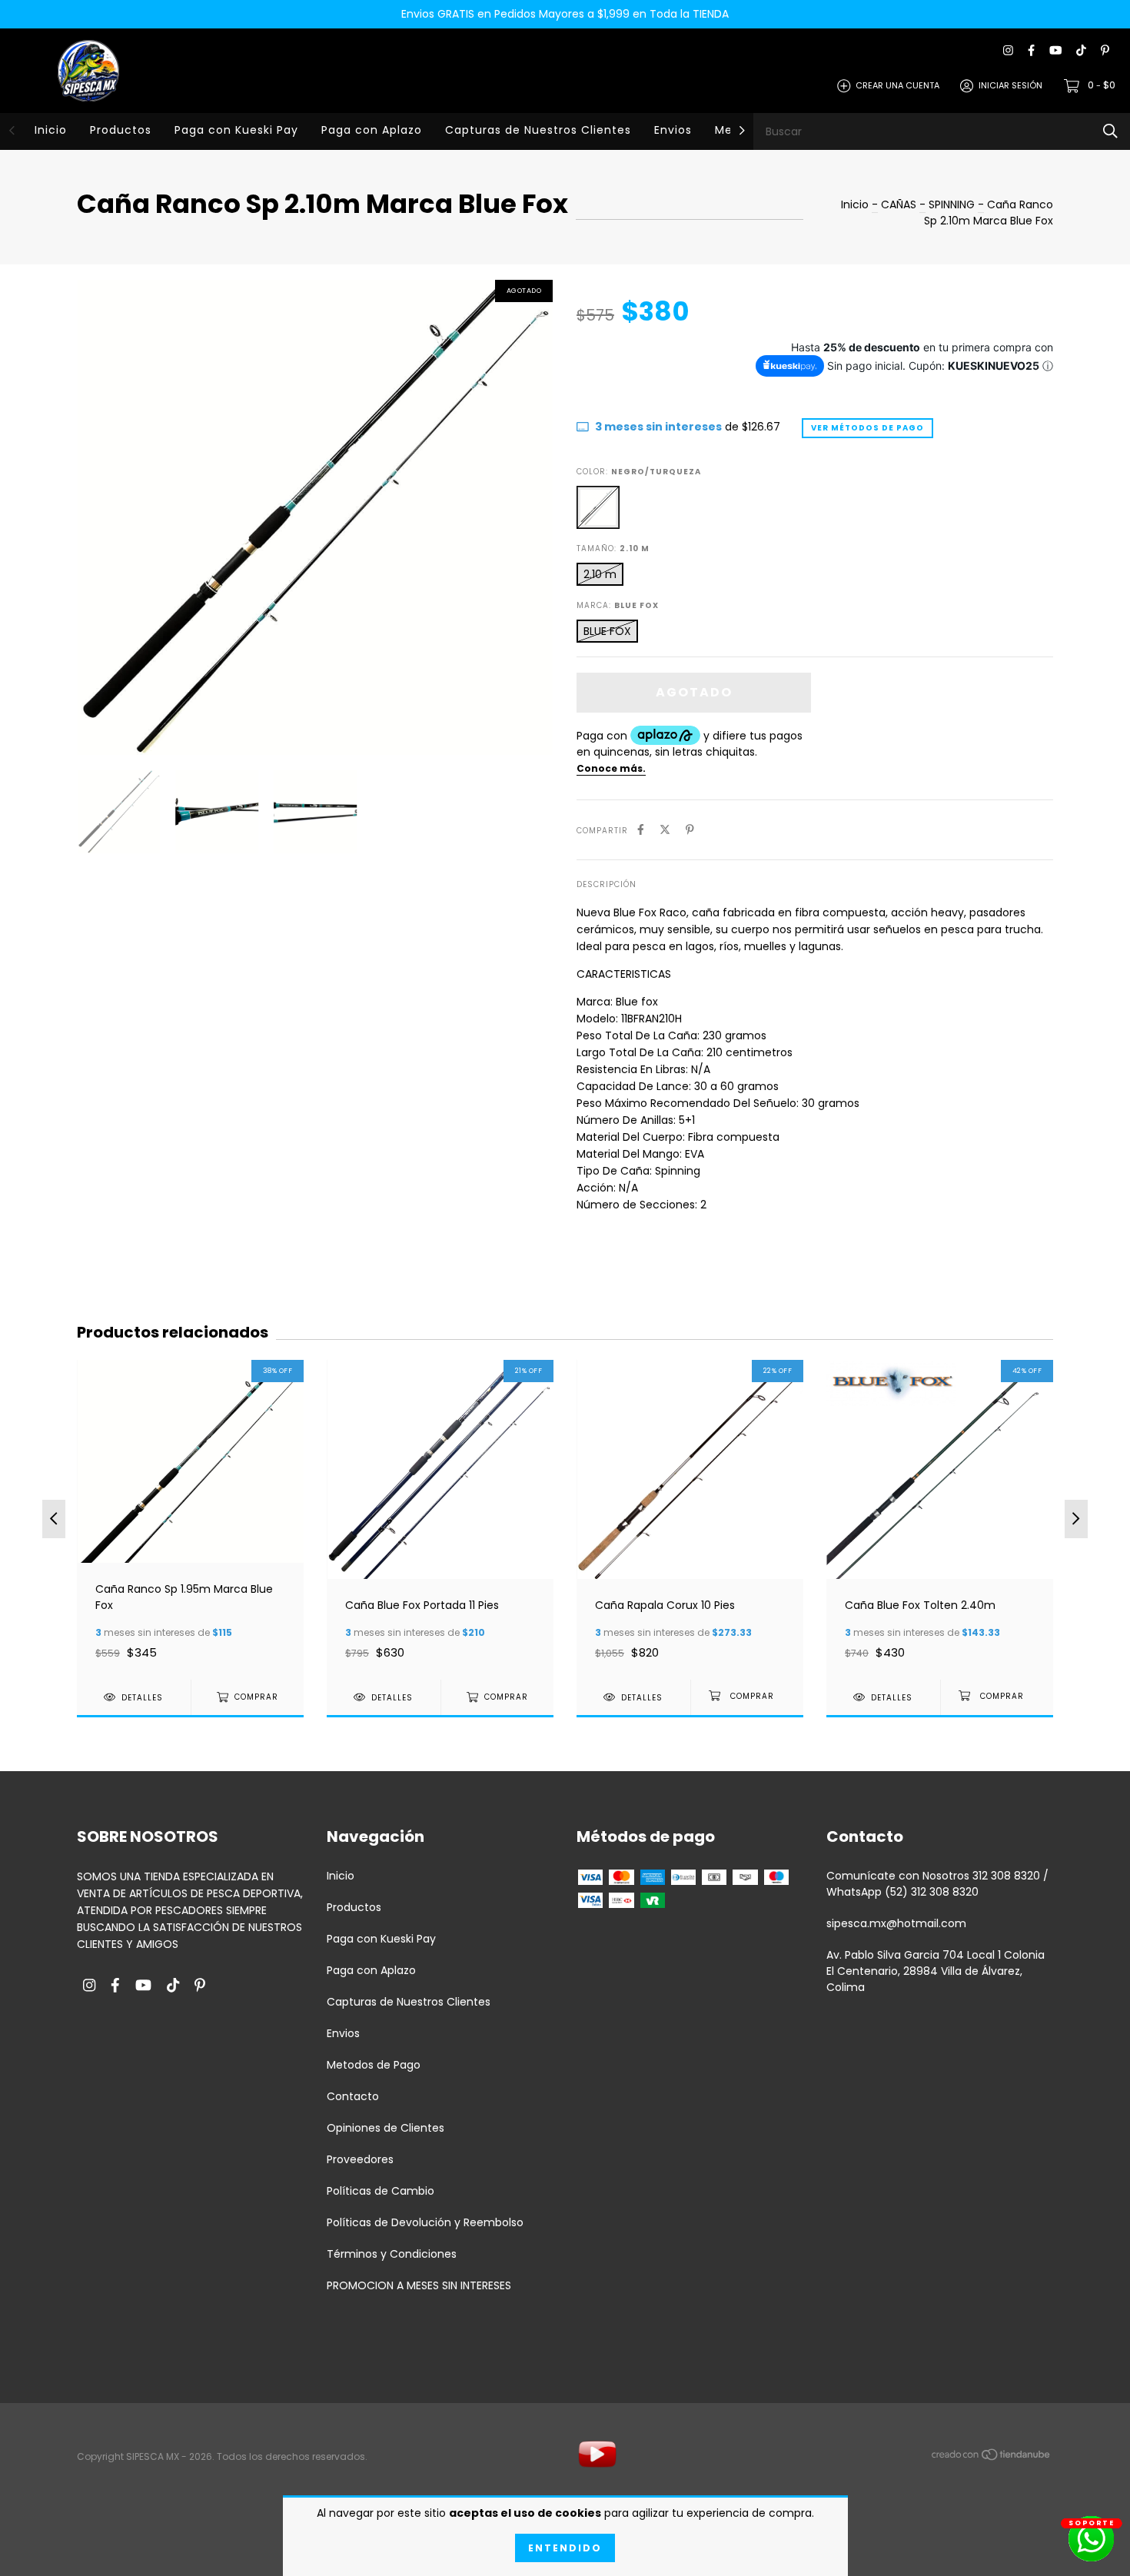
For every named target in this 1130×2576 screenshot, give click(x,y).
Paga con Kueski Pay (236, 130)
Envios (673, 130)
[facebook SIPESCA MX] (1031, 51)
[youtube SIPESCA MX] (1055, 51)
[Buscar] (1110, 131)
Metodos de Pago (374, 2065)
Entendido (565, 2548)
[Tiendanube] (992, 2458)
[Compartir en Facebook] (641, 830)
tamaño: (613, 548)
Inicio (51, 130)
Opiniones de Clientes (386, 2128)
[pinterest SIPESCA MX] (1105, 51)
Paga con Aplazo (372, 130)
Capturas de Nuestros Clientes (538, 130)
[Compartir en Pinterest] (690, 830)
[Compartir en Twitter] (665, 830)
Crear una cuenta (897, 85)
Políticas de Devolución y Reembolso (425, 2222)
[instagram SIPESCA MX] (1008, 51)
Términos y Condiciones (392, 2254)
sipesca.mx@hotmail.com (896, 1923)
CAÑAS (900, 204)
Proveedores (360, 2159)
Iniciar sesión (1010, 85)
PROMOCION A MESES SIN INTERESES (419, 2285)
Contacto (353, 2096)
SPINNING (952, 204)
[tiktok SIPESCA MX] (1081, 51)
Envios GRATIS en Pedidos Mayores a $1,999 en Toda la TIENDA (565, 14)
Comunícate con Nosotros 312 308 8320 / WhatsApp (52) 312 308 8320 (937, 1884)
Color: (639, 472)
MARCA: (618, 605)
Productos (121, 130)
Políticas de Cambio (381, 2191)
